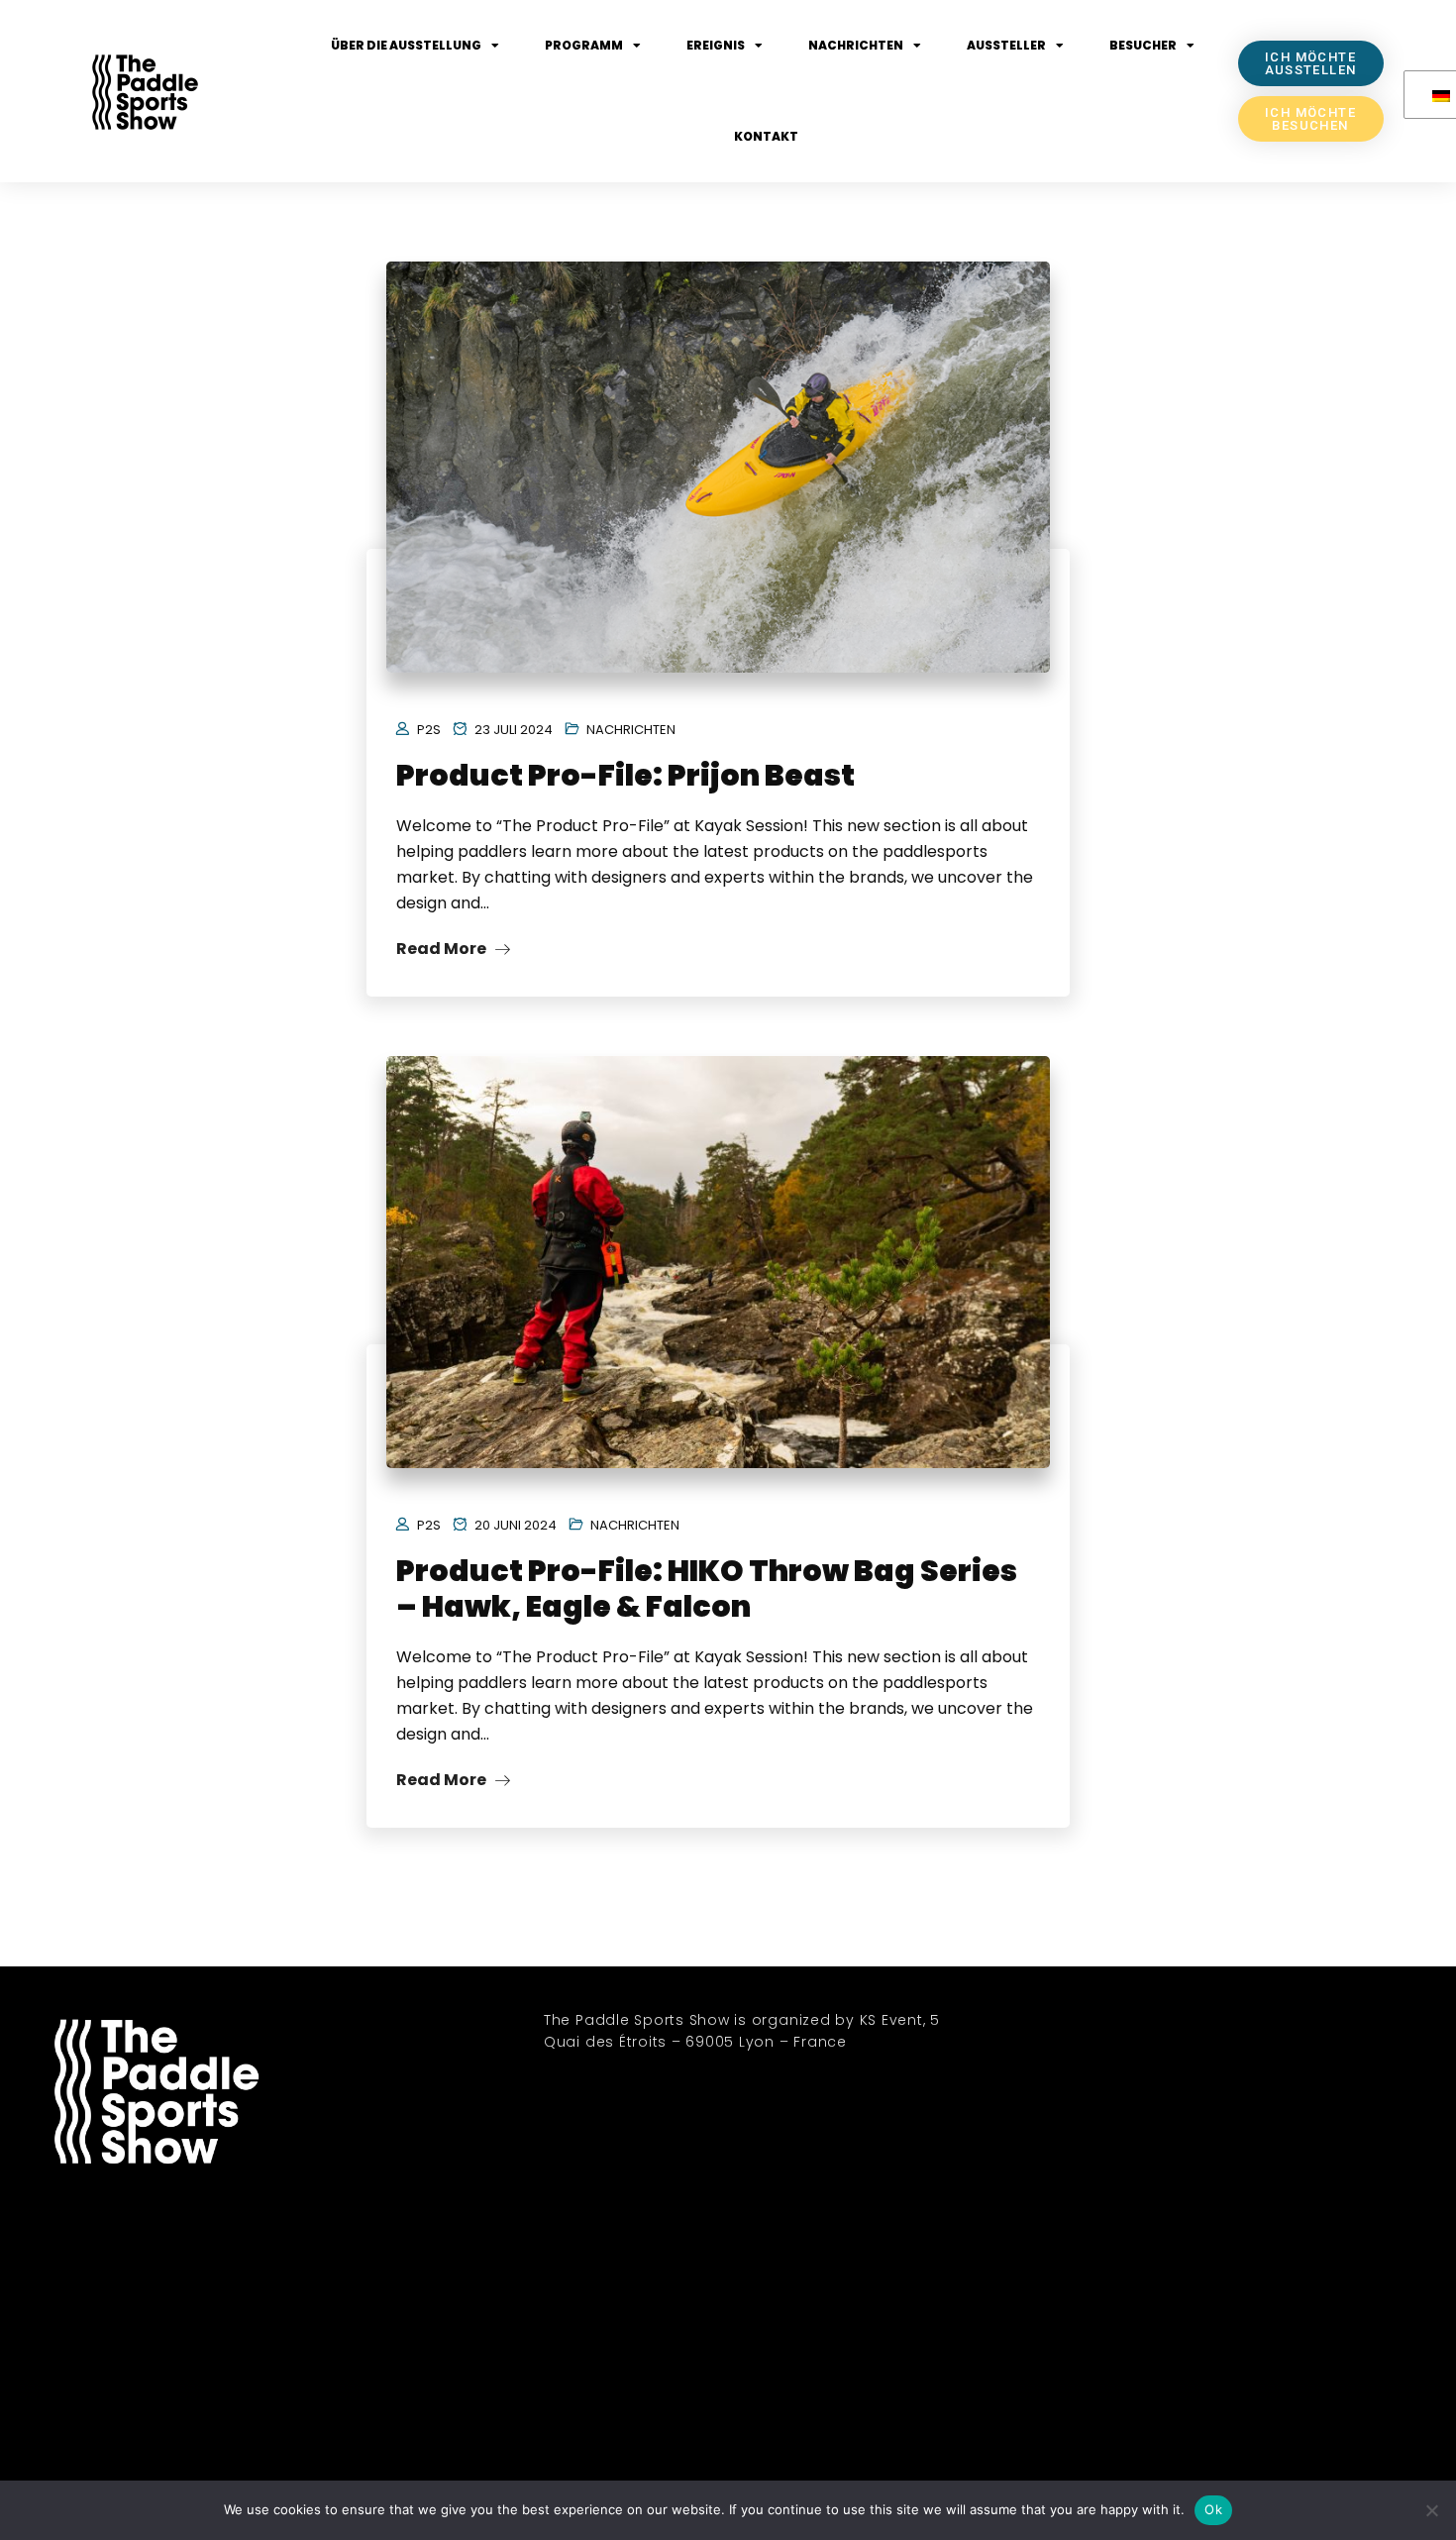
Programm (584, 45)
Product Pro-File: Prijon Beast (625, 775)
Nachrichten (856, 45)
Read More (443, 949)
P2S (429, 730)
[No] (1431, 2510)
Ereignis (716, 45)
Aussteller (1006, 45)
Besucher (1143, 45)
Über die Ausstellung (406, 45)
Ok (1213, 2509)
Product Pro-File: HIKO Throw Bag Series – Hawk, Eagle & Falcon (707, 1588)
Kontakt (766, 136)
